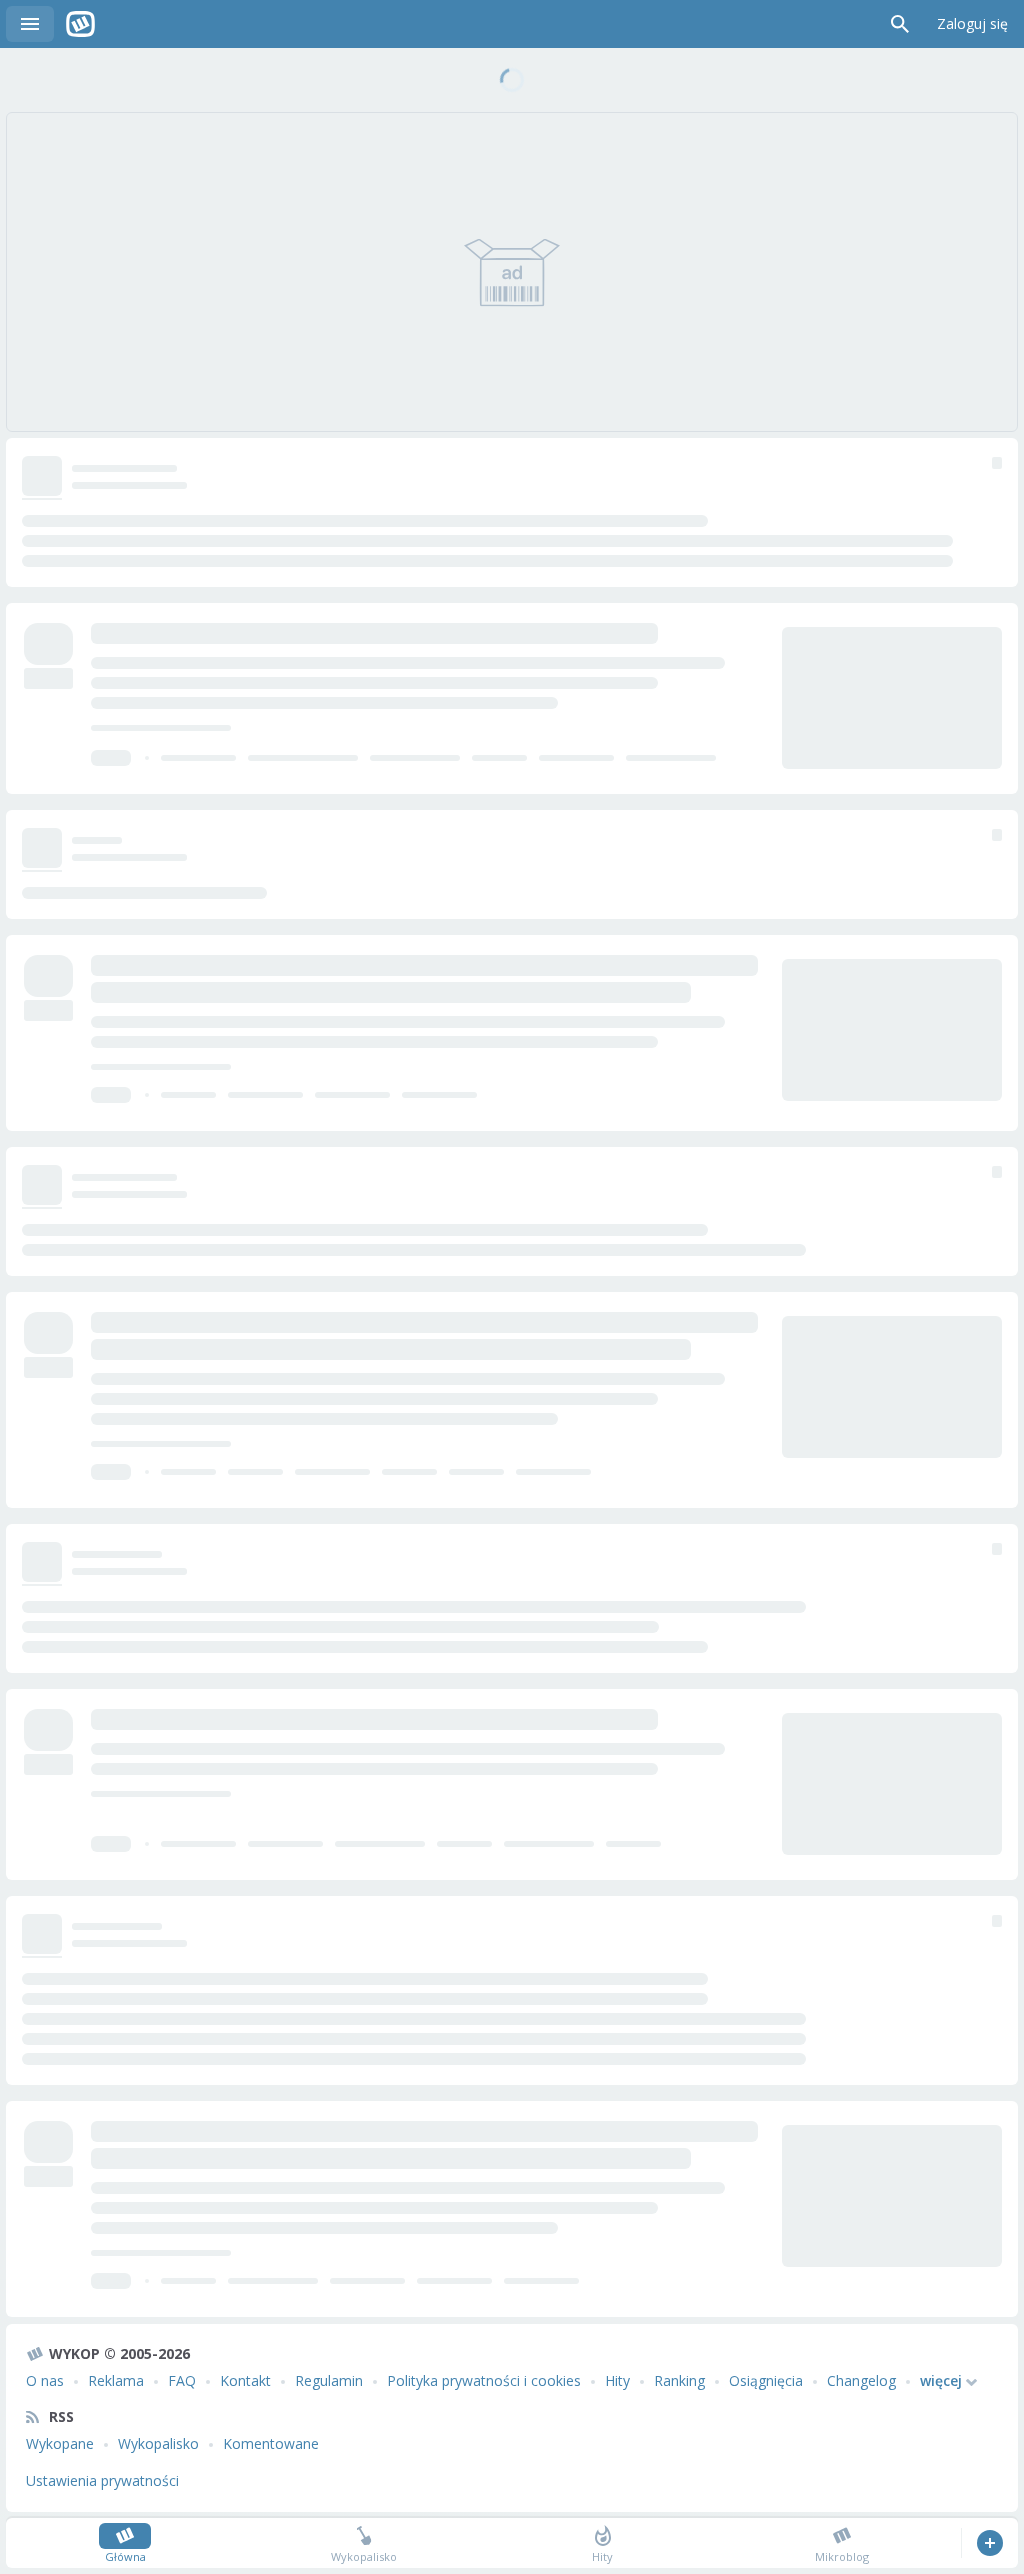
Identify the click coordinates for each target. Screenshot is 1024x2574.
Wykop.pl (80, 24)
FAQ (182, 2380)
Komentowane (271, 2443)
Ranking (679, 2380)
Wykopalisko (158, 2443)
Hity (617, 2380)
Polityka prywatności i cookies (484, 2380)
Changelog (861, 2380)
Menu (30, 24)
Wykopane (60, 2443)
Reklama (116, 2380)
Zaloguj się (972, 23)
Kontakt (245, 2380)
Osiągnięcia (766, 2380)
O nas (45, 2380)
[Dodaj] (989, 2543)
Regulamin (329, 2380)
